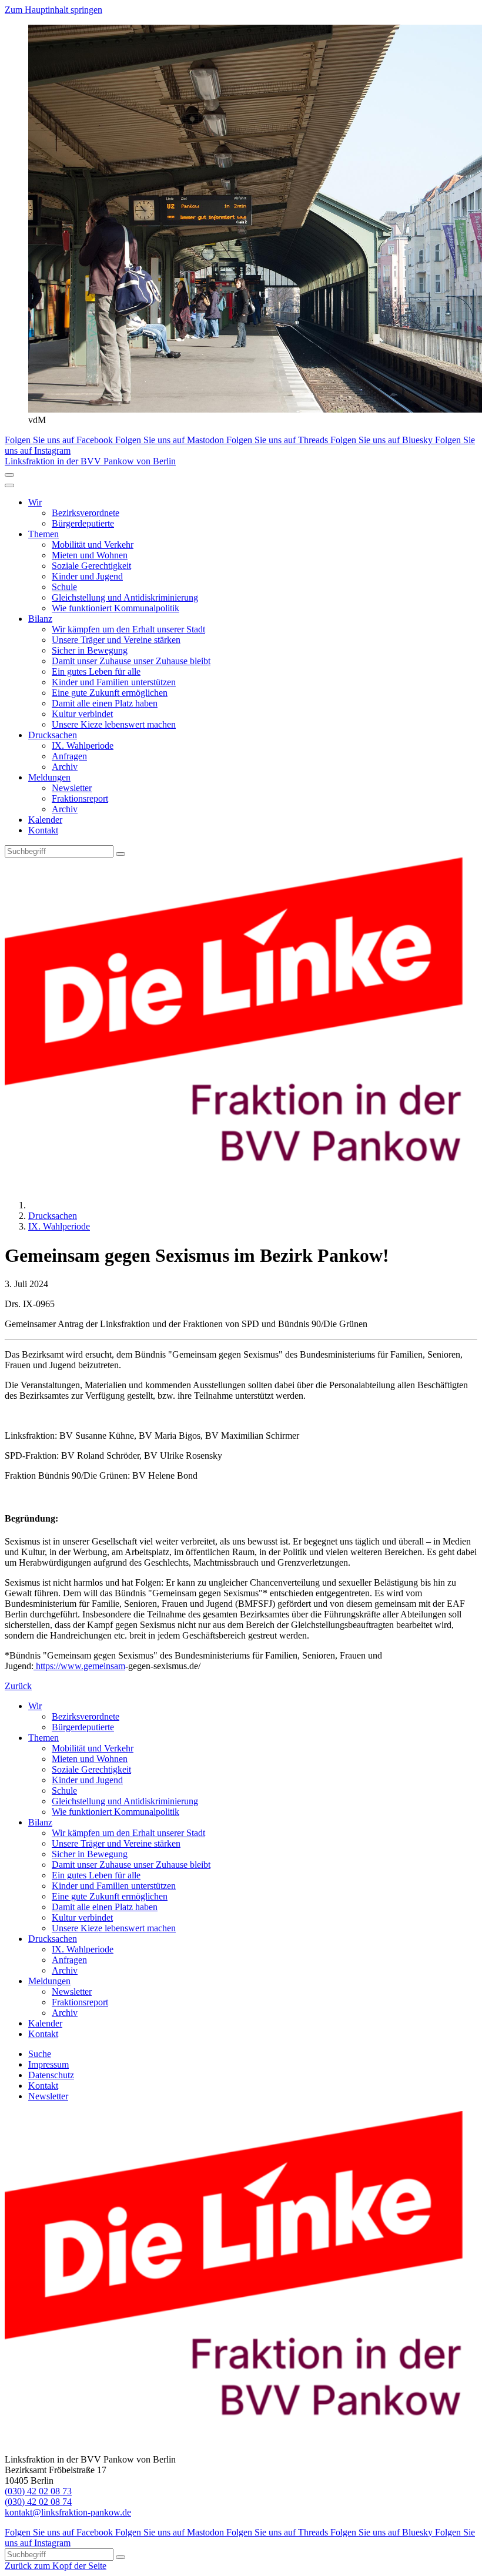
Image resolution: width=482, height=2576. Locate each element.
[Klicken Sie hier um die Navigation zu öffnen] (9, 485)
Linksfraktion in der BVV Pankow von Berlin (90, 461)
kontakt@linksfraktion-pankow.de (68, 2512)
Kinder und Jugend (87, 576)
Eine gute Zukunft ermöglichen (110, 693)
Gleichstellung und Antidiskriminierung (125, 597)
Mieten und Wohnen (90, 555)
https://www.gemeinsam (81, 1666)
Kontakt (43, 830)
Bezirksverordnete (86, 513)
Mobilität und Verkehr (93, 545)
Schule (64, 587)
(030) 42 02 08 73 (38, 2491)
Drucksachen (53, 735)
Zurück (18, 1686)
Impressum (48, 2064)
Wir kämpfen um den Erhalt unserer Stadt (128, 629)
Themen (43, 534)
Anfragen (69, 756)
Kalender (45, 820)
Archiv (65, 767)
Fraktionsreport (80, 798)
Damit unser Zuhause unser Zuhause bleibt (131, 661)
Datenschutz (51, 2075)
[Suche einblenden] (9, 475)
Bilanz (40, 619)
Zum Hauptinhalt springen (53, 10)
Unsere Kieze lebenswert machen (114, 724)
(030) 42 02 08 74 (38, 2502)
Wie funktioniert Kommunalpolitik (116, 608)
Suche (40, 2054)
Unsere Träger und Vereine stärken (116, 640)
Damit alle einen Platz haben (105, 703)
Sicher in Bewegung (90, 650)
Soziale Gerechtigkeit (91, 566)
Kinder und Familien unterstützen (114, 682)
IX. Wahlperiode (83, 746)
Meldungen (49, 777)
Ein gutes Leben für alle (96, 671)
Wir (35, 502)
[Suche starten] (120, 854)
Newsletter (72, 788)
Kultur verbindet (82, 714)
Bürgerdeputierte (83, 523)
